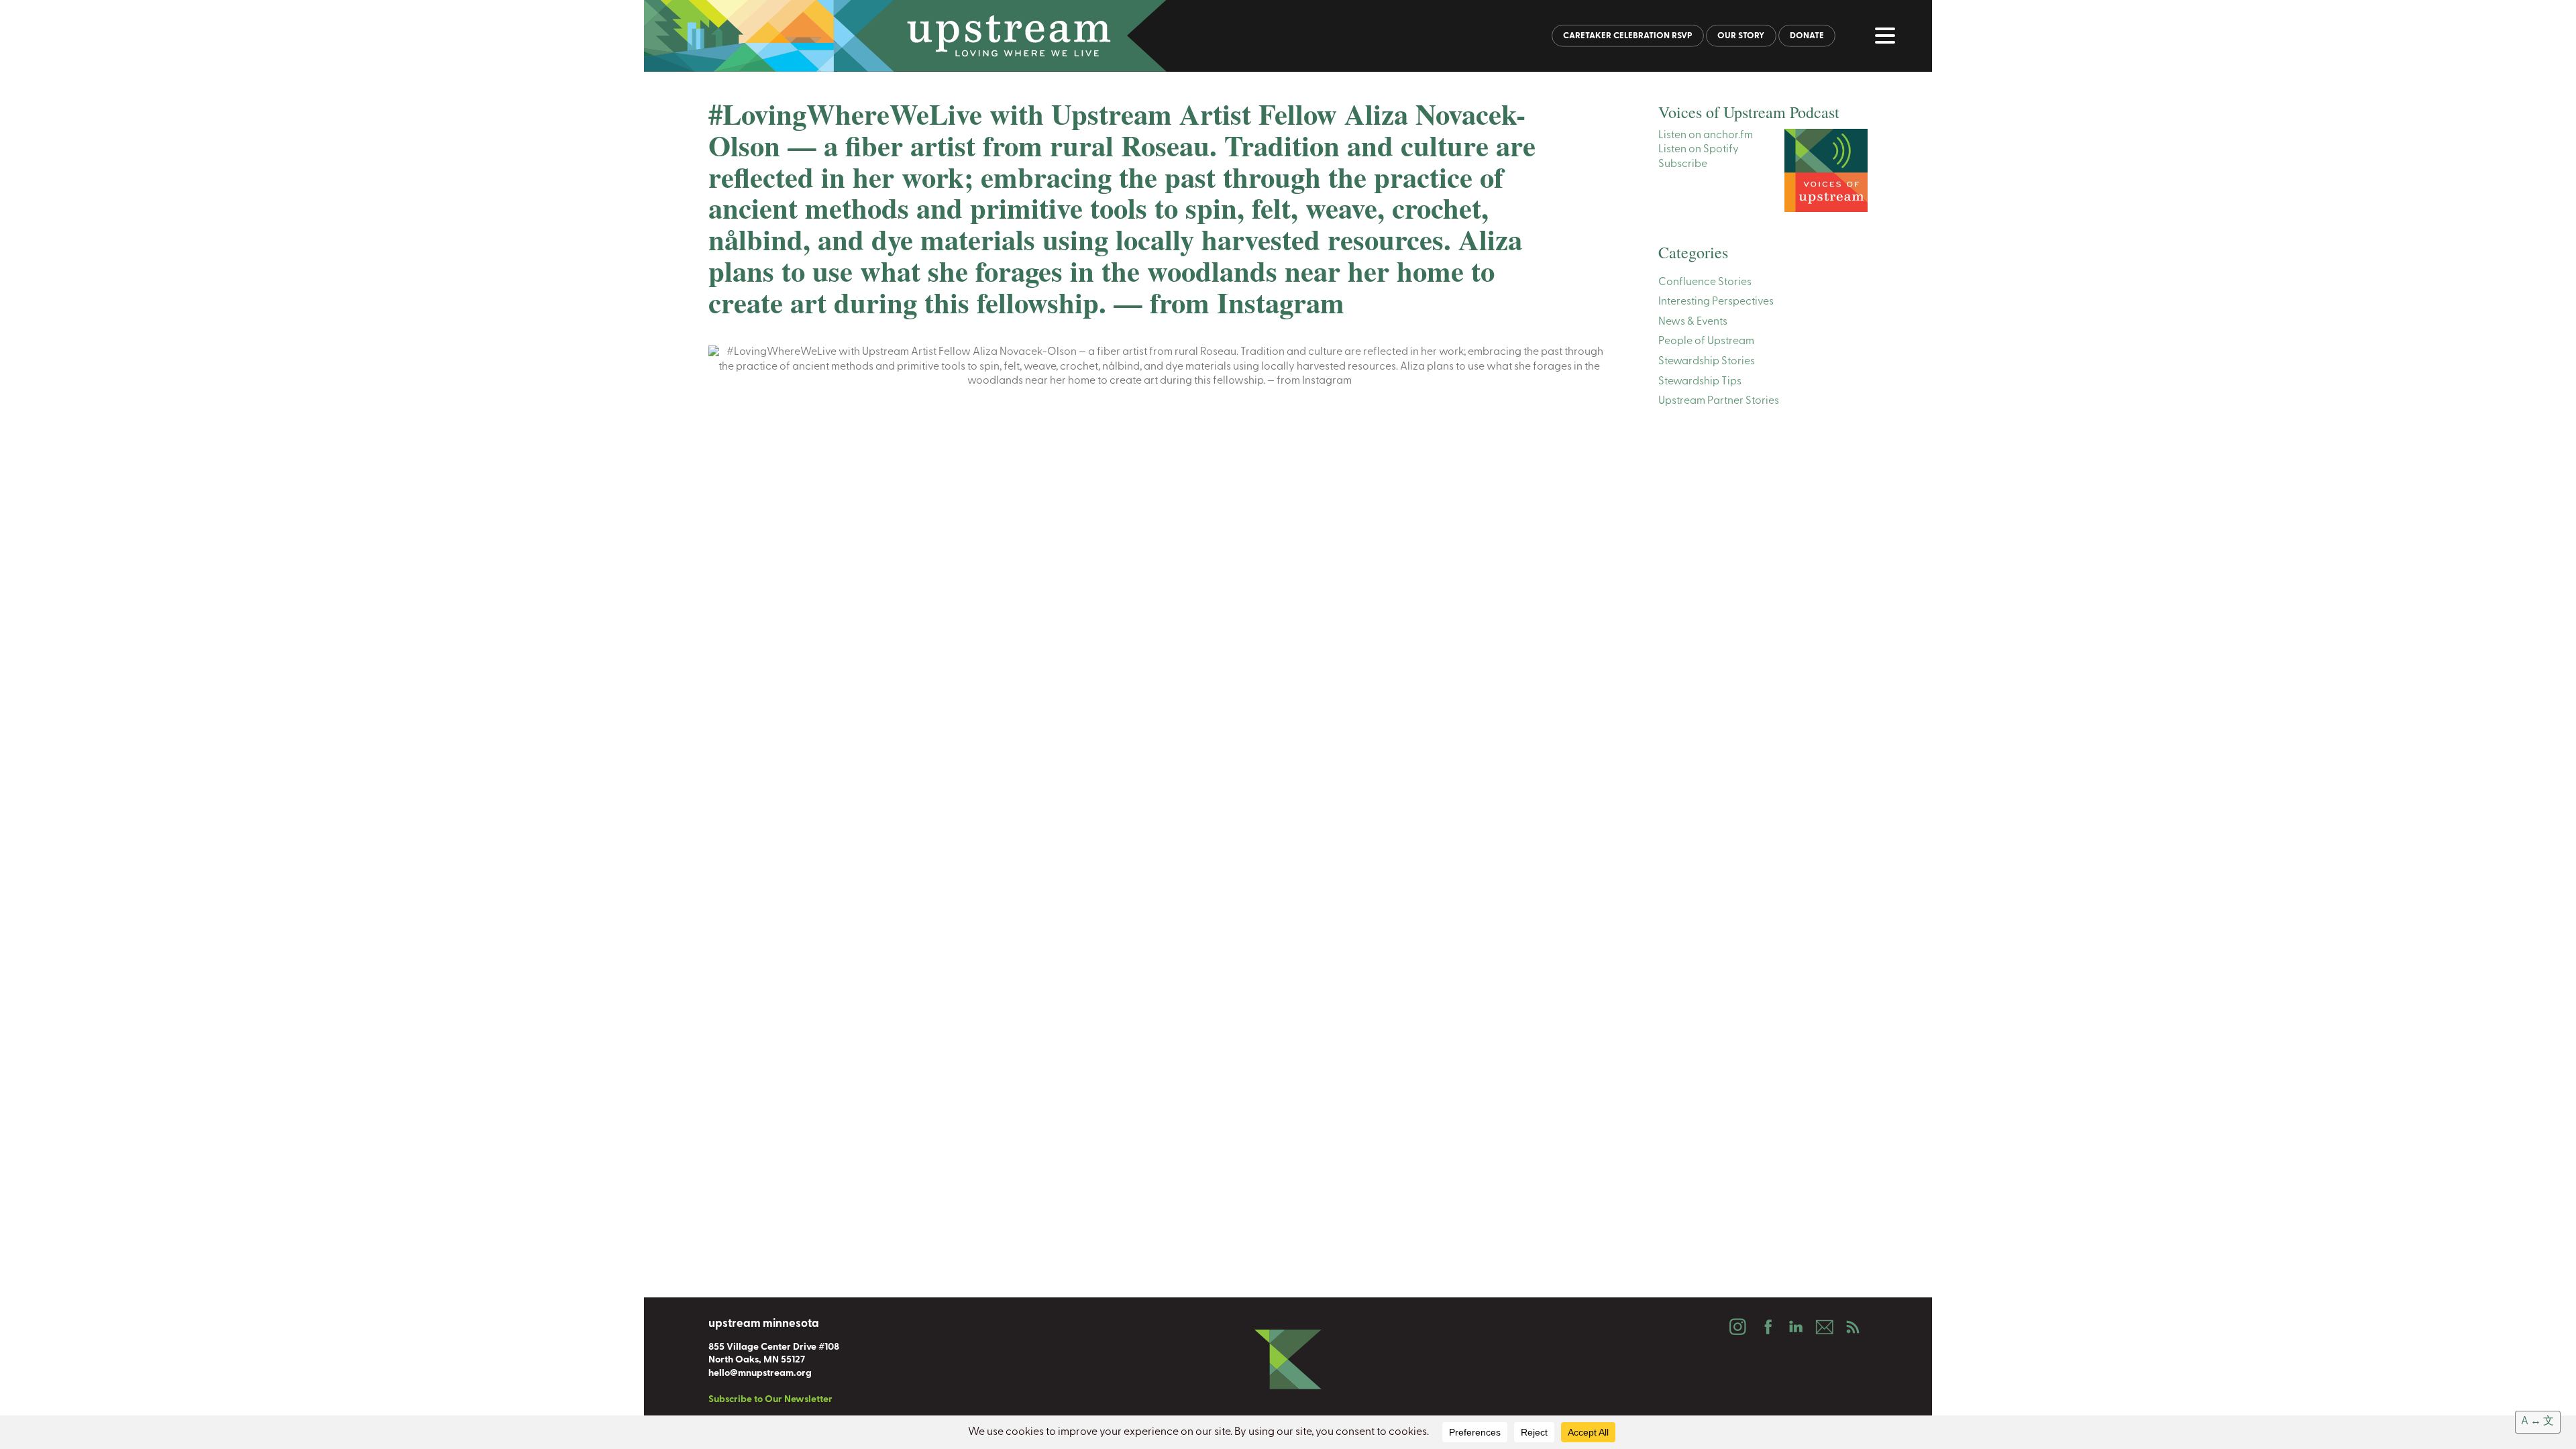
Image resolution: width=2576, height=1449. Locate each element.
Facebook (1766, 1327)
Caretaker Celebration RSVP (1628, 36)
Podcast (1853, 1327)
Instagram (1737, 1327)
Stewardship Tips (1700, 382)
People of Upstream (1706, 341)
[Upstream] (1288, 36)
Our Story (1741, 36)
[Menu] (1888, 38)
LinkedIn (1795, 1327)
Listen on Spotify (1699, 150)
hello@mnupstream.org (760, 1374)
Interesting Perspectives (1716, 302)
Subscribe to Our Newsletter (770, 1400)
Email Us (1824, 1327)
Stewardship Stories (1707, 362)
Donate (1807, 36)
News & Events (1693, 322)
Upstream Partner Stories (1719, 401)
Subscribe (1683, 164)
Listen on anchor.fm (1706, 136)
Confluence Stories (1705, 282)
